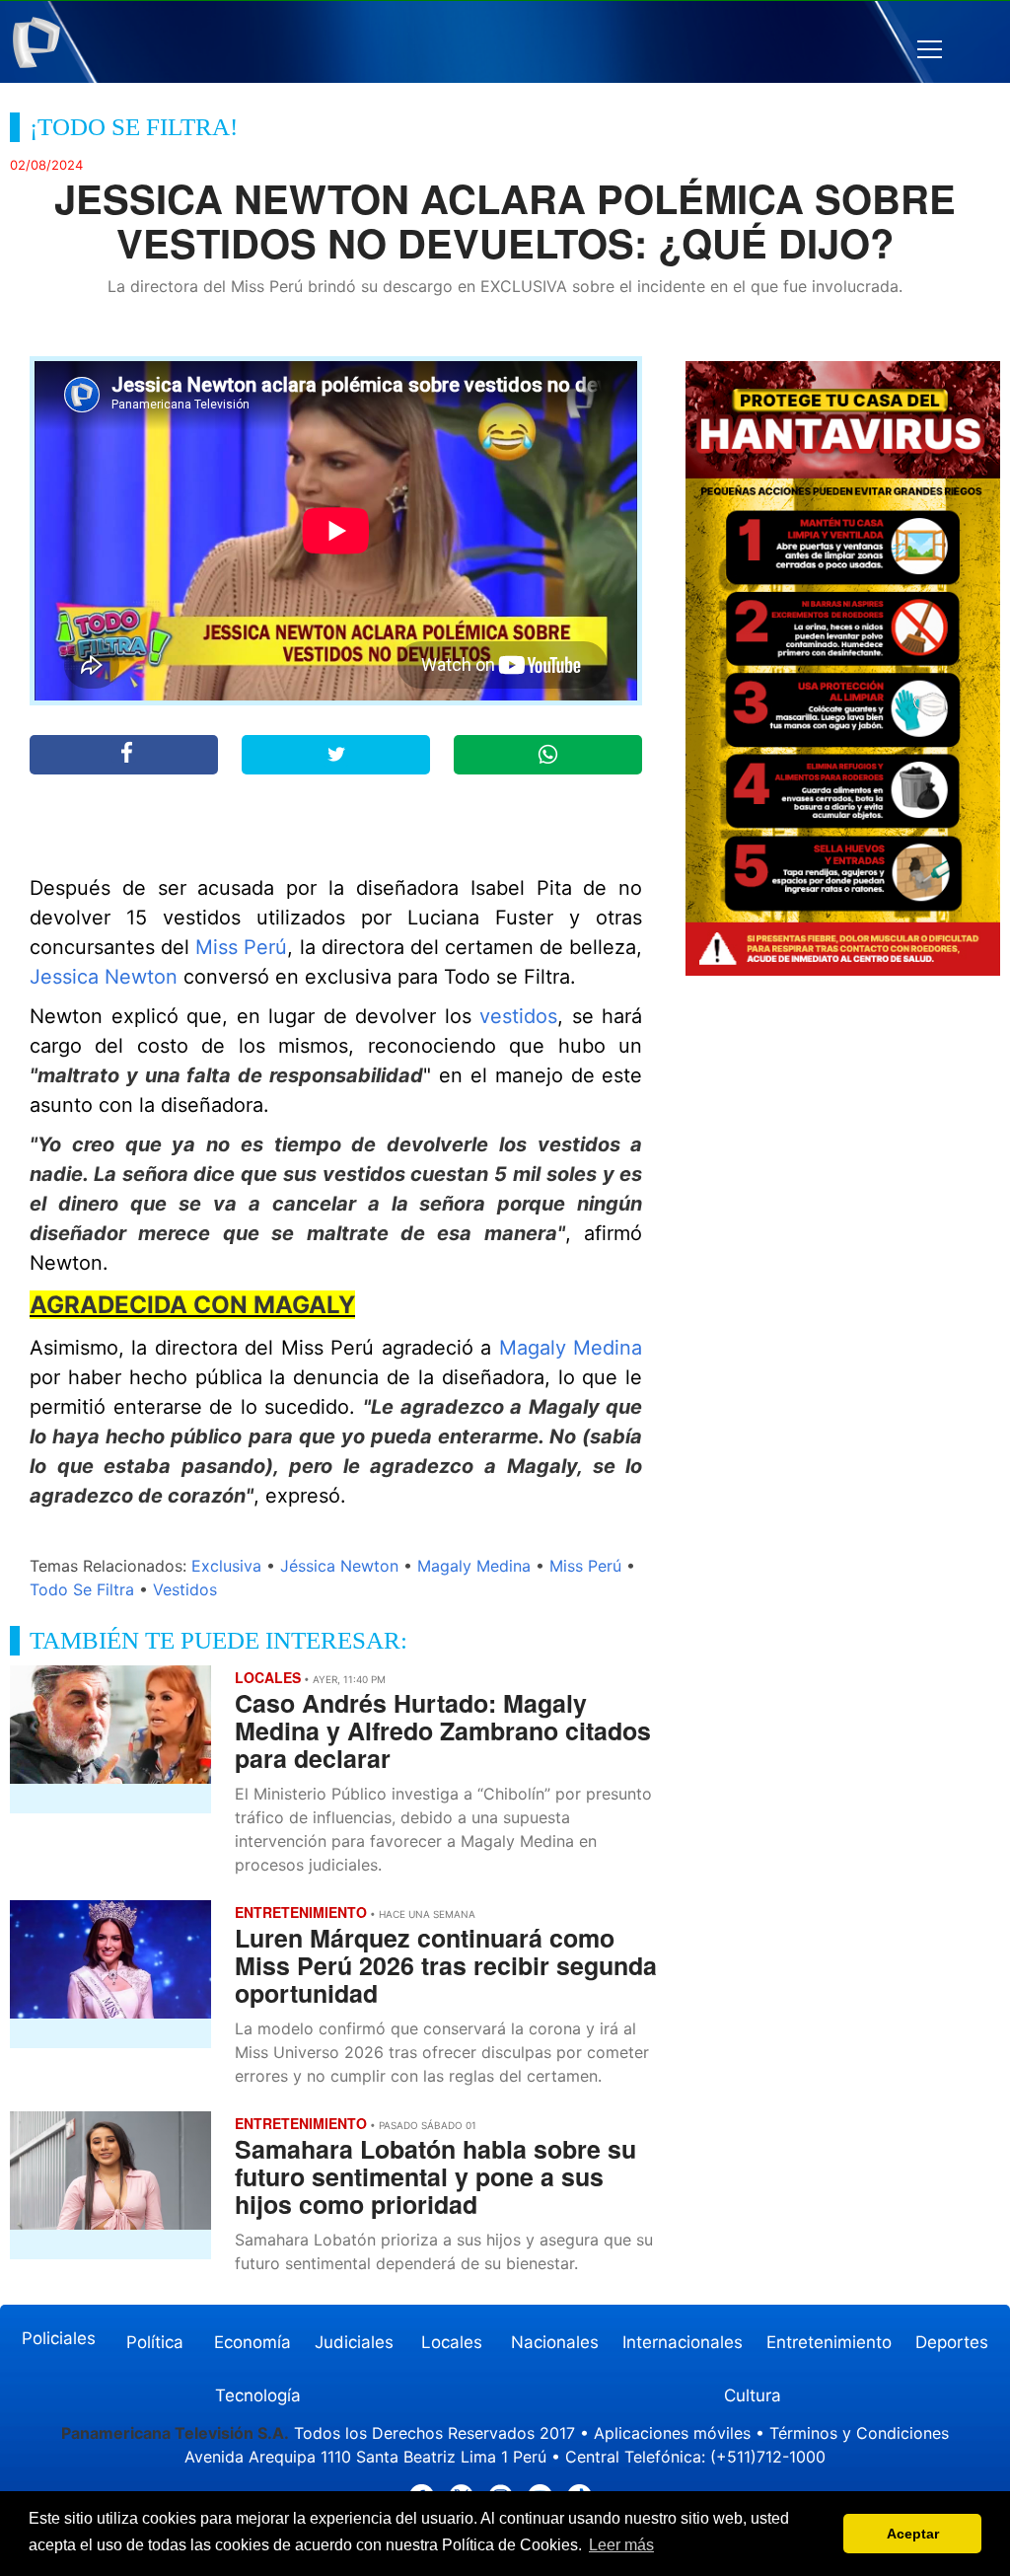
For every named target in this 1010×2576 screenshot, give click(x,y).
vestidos (518, 1016)
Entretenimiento (829, 2342)
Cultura (753, 2395)
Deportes (952, 2342)
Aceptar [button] (913, 2534)
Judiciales (354, 2342)
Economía (252, 2342)
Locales (452, 2342)
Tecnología (258, 2395)
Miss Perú (241, 947)
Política (155, 2342)
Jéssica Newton (339, 1566)
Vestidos (185, 1589)
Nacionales (555, 2342)
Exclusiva (226, 1566)
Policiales (59, 2338)
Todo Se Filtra (82, 1589)
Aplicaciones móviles (672, 2433)
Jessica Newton (104, 977)
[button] (930, 50)
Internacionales (683, 2342)
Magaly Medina (571, 1348)
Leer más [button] (621, 2545)
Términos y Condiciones (859, 2433)
